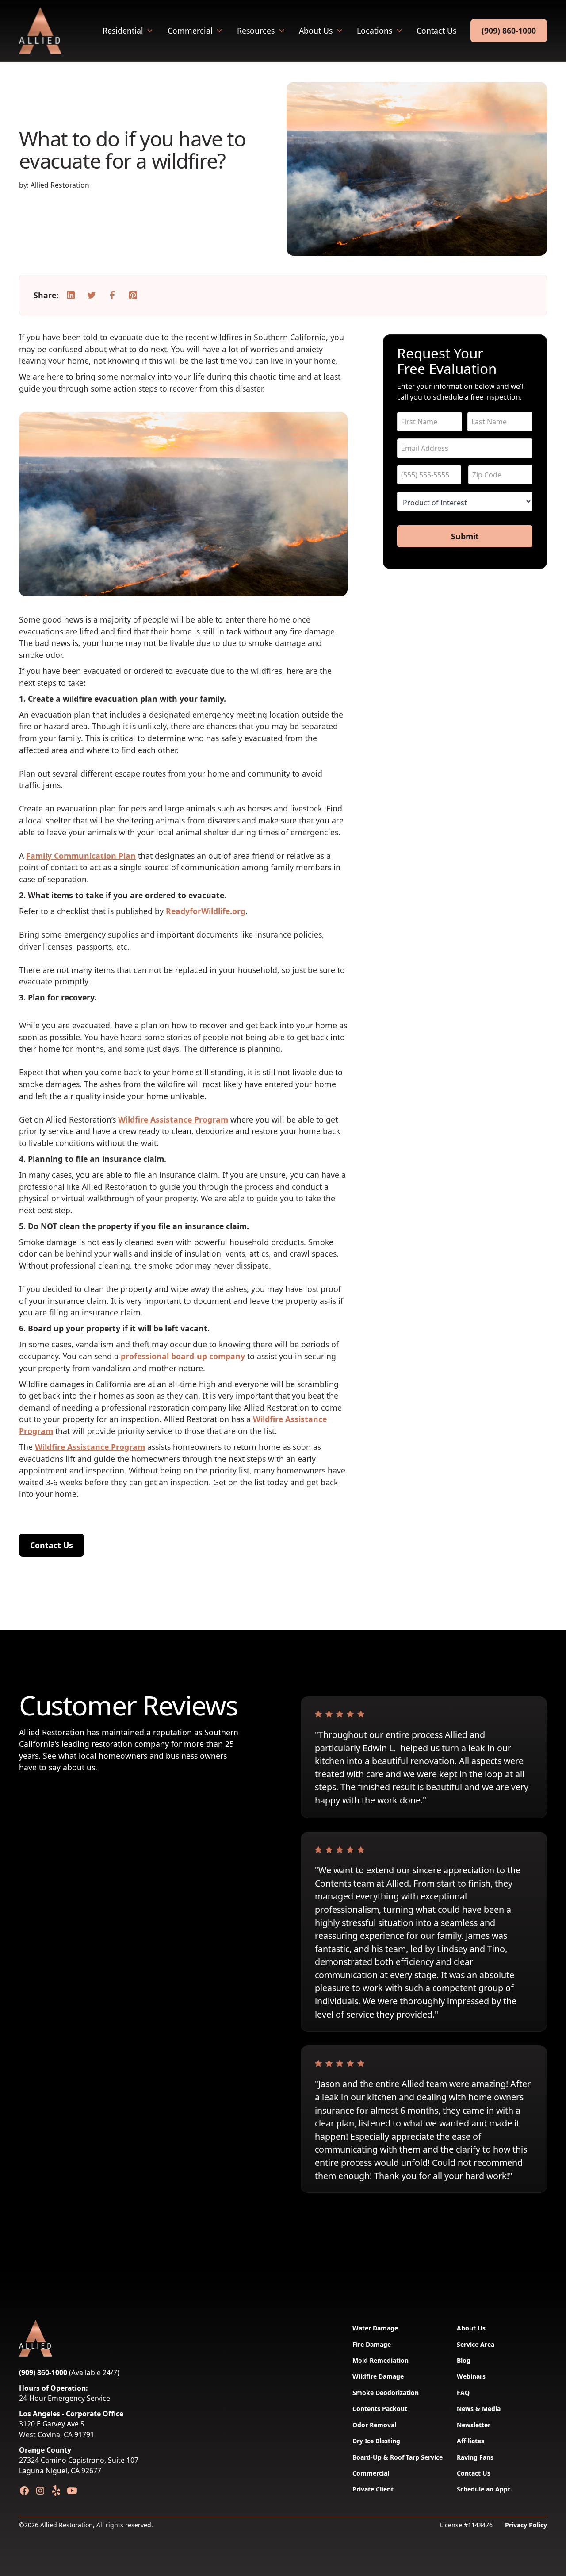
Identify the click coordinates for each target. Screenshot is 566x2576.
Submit (465, 536)
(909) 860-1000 (509, 31)
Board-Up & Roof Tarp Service (398, 2457)
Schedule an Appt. (484, 2489)
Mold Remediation (381, 2360)
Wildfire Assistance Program (173, 1119)
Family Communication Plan (81, 856)
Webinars (471, 2376)
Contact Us (436, 31)
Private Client (373, 2489)
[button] (128, 31)
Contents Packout (380, 2409)
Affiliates (470, 2441)
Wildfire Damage (378, 2376)
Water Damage (375, 2328)
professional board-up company (184, 1356)
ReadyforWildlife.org (206, 911)
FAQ (463, 2393)
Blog (464, 2360)
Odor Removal (374, 2425)
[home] (40, 31)
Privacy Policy (526, 2525)
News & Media (479, 2409)
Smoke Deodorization (386, 2393)
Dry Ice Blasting (376, 2441)
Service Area (476, 2344)
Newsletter (474, 2425)
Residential (123, 31)
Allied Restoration (60, 185)
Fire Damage (372, 2344)
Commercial (190, 31)
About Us (316, 31)
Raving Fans (475, 2457)
